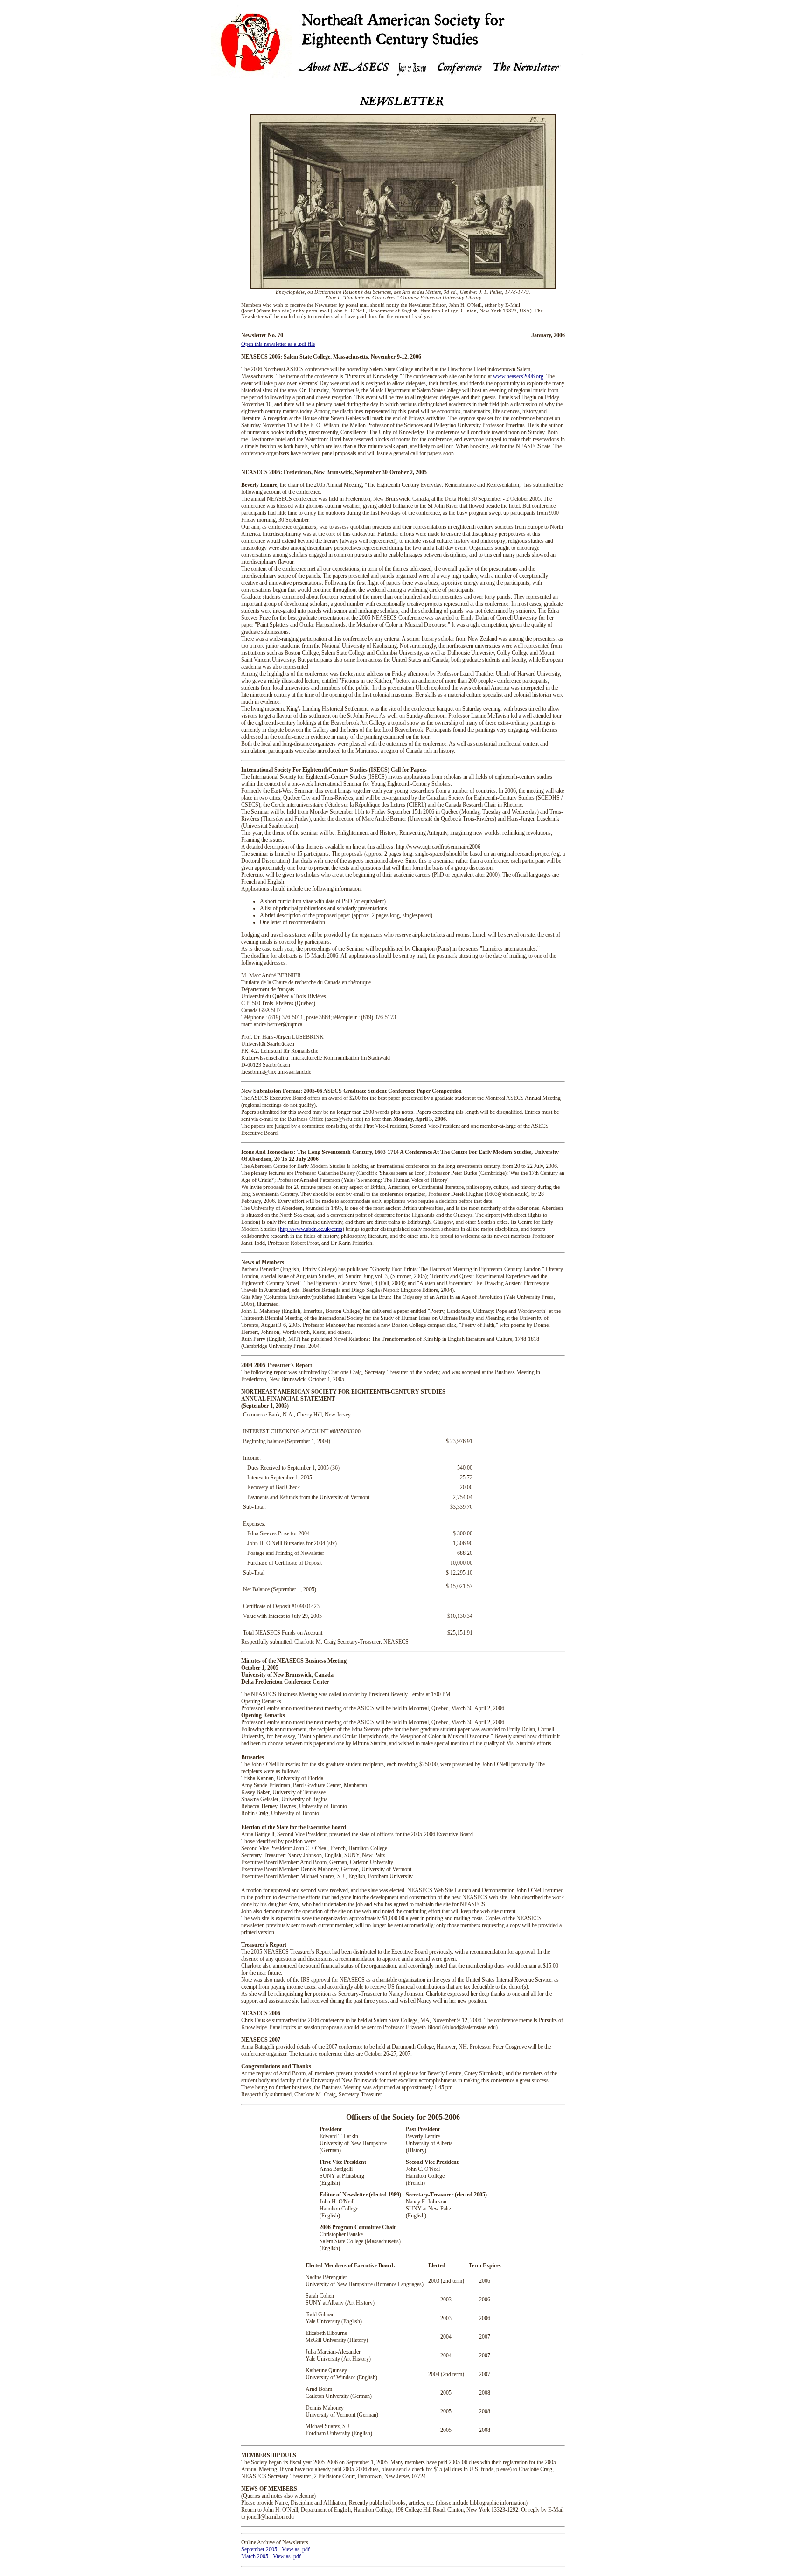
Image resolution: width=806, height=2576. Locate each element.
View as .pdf (296, 2549)
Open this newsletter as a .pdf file (278, 344)
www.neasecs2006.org (518, 376)
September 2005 (259, 2549)
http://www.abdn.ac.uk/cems (311, 1229)
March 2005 (255, 2556)
